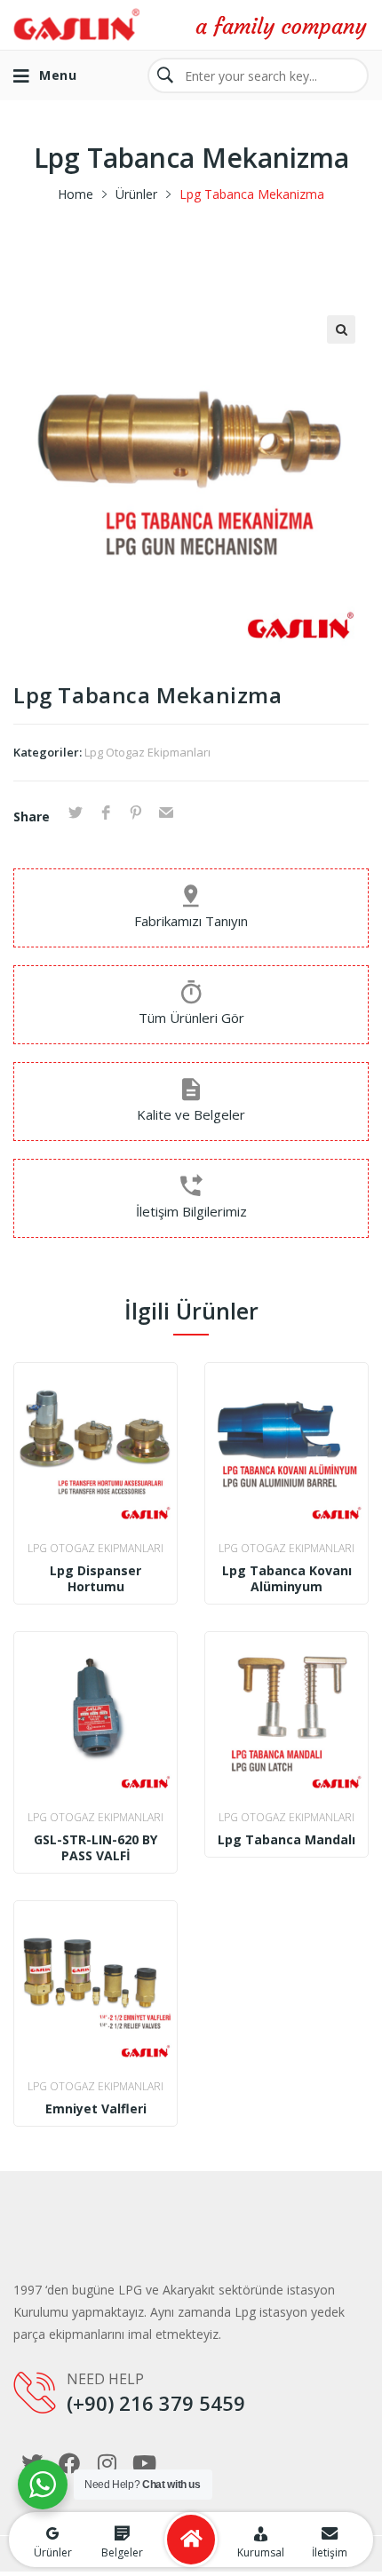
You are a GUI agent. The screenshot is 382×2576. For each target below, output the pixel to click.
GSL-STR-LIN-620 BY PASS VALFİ (95, 1848)
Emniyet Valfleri (96, 2109)
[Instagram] (107, 2463)
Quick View (95, 1508)
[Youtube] (144, 2463)
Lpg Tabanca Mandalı (286, 1840)
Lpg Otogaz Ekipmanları (147, 752)
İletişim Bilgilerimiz (191, 1211)
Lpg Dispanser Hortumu (95, 1579)
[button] (341, 329)
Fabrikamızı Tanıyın (191, 921)
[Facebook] (69, 2463)
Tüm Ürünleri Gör (191, 1018)
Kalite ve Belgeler (191, 1114)
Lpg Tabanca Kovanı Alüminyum (287, 1579)
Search (165, 75)
